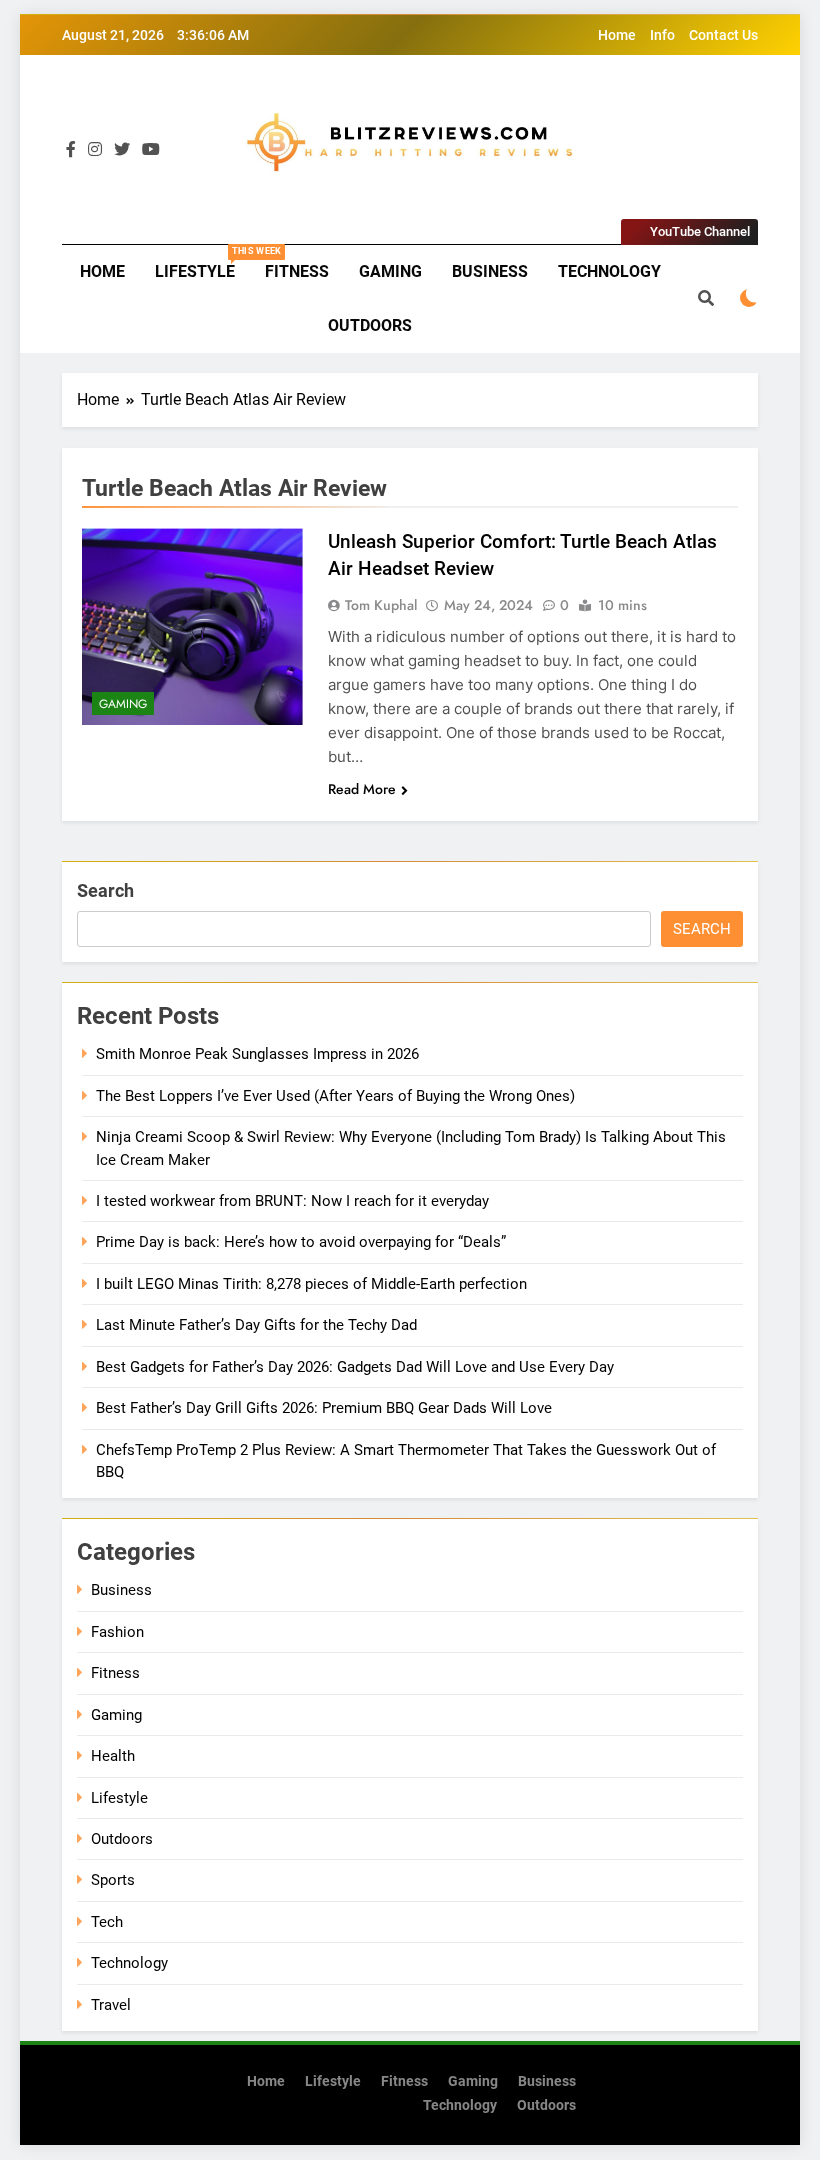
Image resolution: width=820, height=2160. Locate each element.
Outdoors (370, 325)
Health (113, 1756)
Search (105, 890)
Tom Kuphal (381, 605)
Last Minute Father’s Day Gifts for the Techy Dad (256, 1325)
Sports (113, 1880)
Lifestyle (202, 263)
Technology (609, 271)
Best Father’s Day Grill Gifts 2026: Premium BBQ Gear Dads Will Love (324, 1408)
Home (617, 35)
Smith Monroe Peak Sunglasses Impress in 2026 (257, 1054)
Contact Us (723, 35)
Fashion (117, 1632)
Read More (362, 789)
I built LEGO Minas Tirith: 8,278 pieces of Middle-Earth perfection (311, 1284)
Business (490, 271)
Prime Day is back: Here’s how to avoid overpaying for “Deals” (301, 1242)
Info (662, 35)
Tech (107, 1922)
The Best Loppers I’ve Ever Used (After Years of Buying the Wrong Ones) (335, 1096)
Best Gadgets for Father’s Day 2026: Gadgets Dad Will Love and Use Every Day (355, 1367)
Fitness (297, 271)
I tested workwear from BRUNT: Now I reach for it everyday (292, 1201)
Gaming (390, 271)
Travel (111, 2005)
